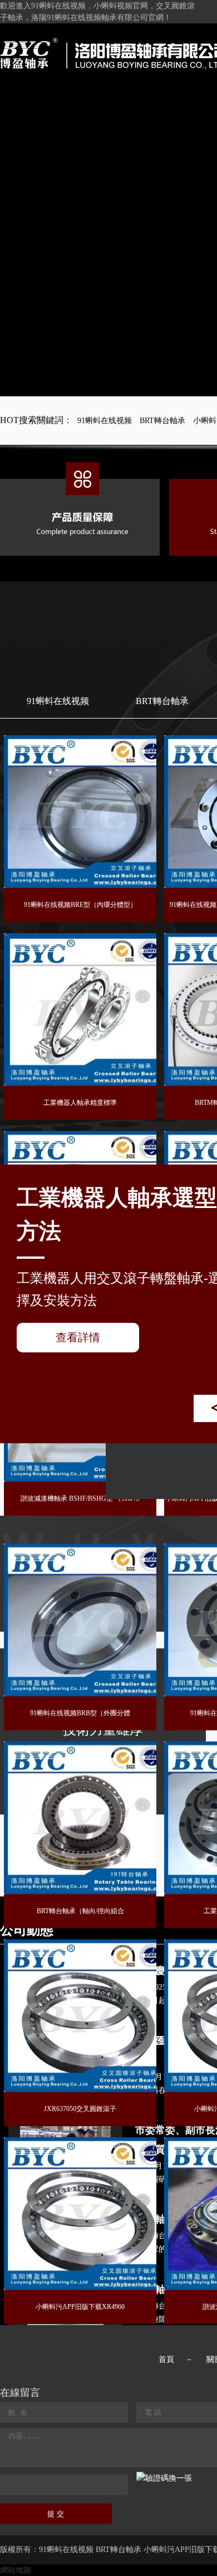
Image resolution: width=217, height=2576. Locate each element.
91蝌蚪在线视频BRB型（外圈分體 (80, 1713)
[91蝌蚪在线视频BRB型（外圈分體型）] (80, 1620)
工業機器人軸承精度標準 (80, 1103)
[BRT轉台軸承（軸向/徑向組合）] (80, 1818)
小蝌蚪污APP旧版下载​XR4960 (80, 2307)
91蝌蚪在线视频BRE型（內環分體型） (80, 905)
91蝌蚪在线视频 (105, 421)
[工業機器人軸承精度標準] (80, 1010)
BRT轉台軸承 (162, 421)
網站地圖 (16, 2570)
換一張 (180, 2478)
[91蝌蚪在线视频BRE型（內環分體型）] (80, 812)
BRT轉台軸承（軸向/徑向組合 (80, 1911)
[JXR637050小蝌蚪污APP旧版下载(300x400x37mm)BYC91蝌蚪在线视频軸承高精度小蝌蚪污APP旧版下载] (80, 2016)
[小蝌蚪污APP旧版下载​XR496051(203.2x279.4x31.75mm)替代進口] (80, 2214)
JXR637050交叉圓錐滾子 (80, 2109)
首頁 (166, 2359)
